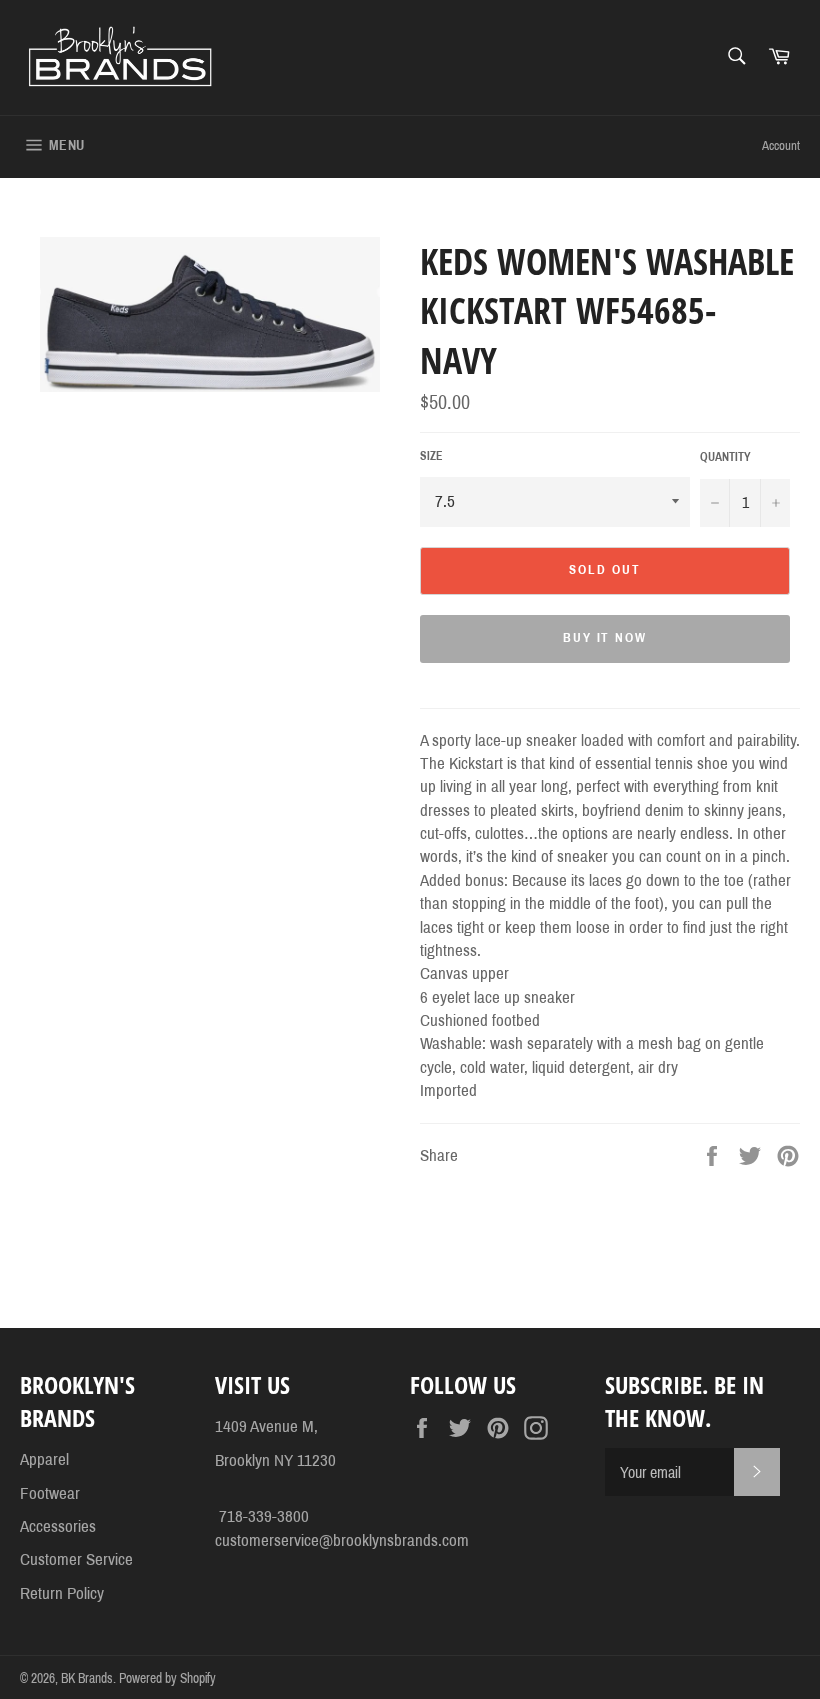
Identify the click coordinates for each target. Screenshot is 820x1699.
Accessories (58, 1526)
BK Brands (87, 1678)
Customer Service (76, 1559)
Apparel (44, 1459)
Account (781, 146)
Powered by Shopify (167, 1678)
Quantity (725, 457)
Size (431, 456)
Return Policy (62, 1593)
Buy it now (605, 638)
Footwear (50, 1493)
